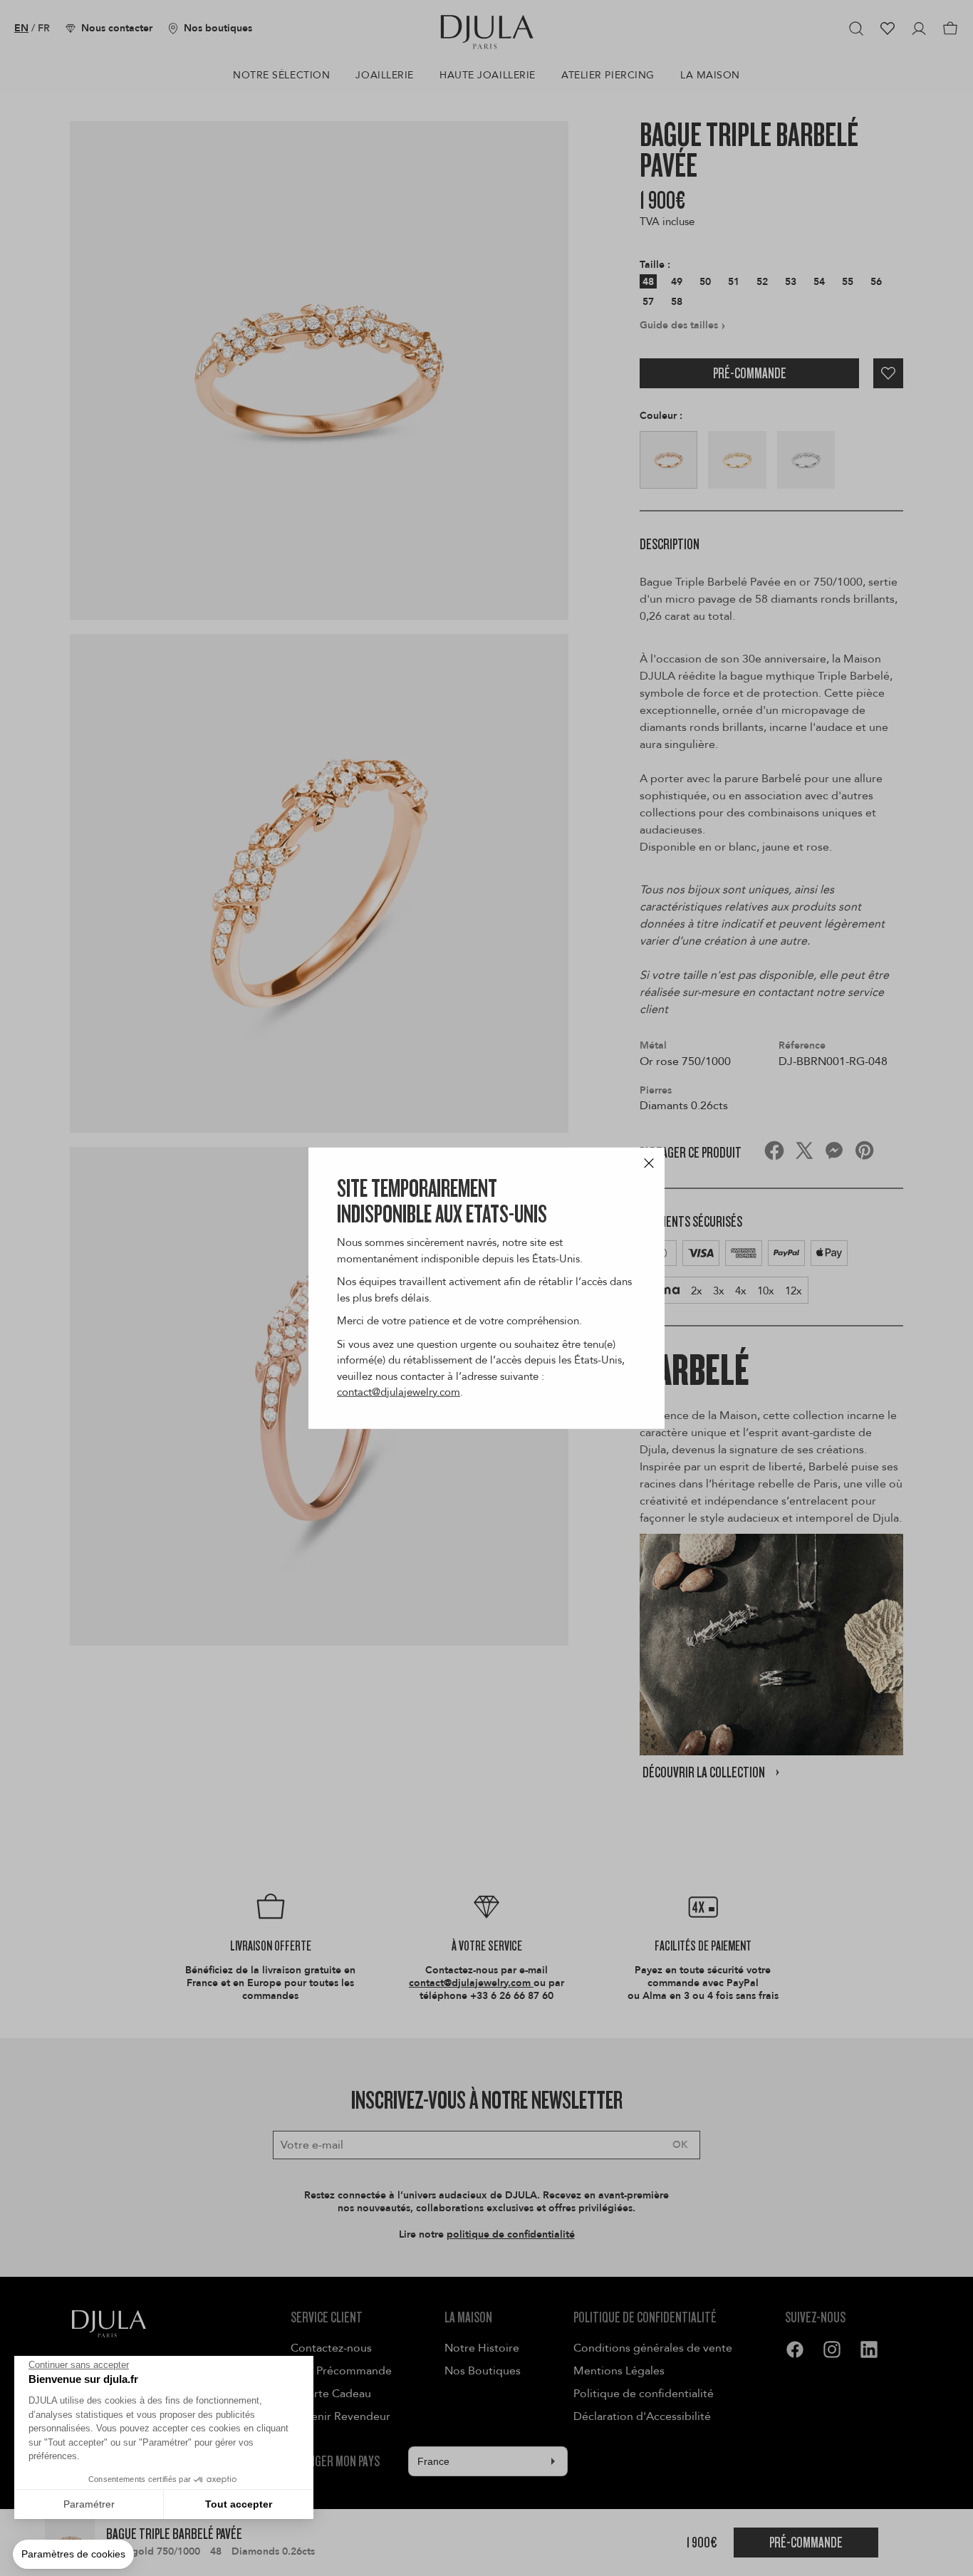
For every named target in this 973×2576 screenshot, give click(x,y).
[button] (73, 2555)
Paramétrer (89, 2504)
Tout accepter (239, 2504)
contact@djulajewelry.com (399, 1392)
